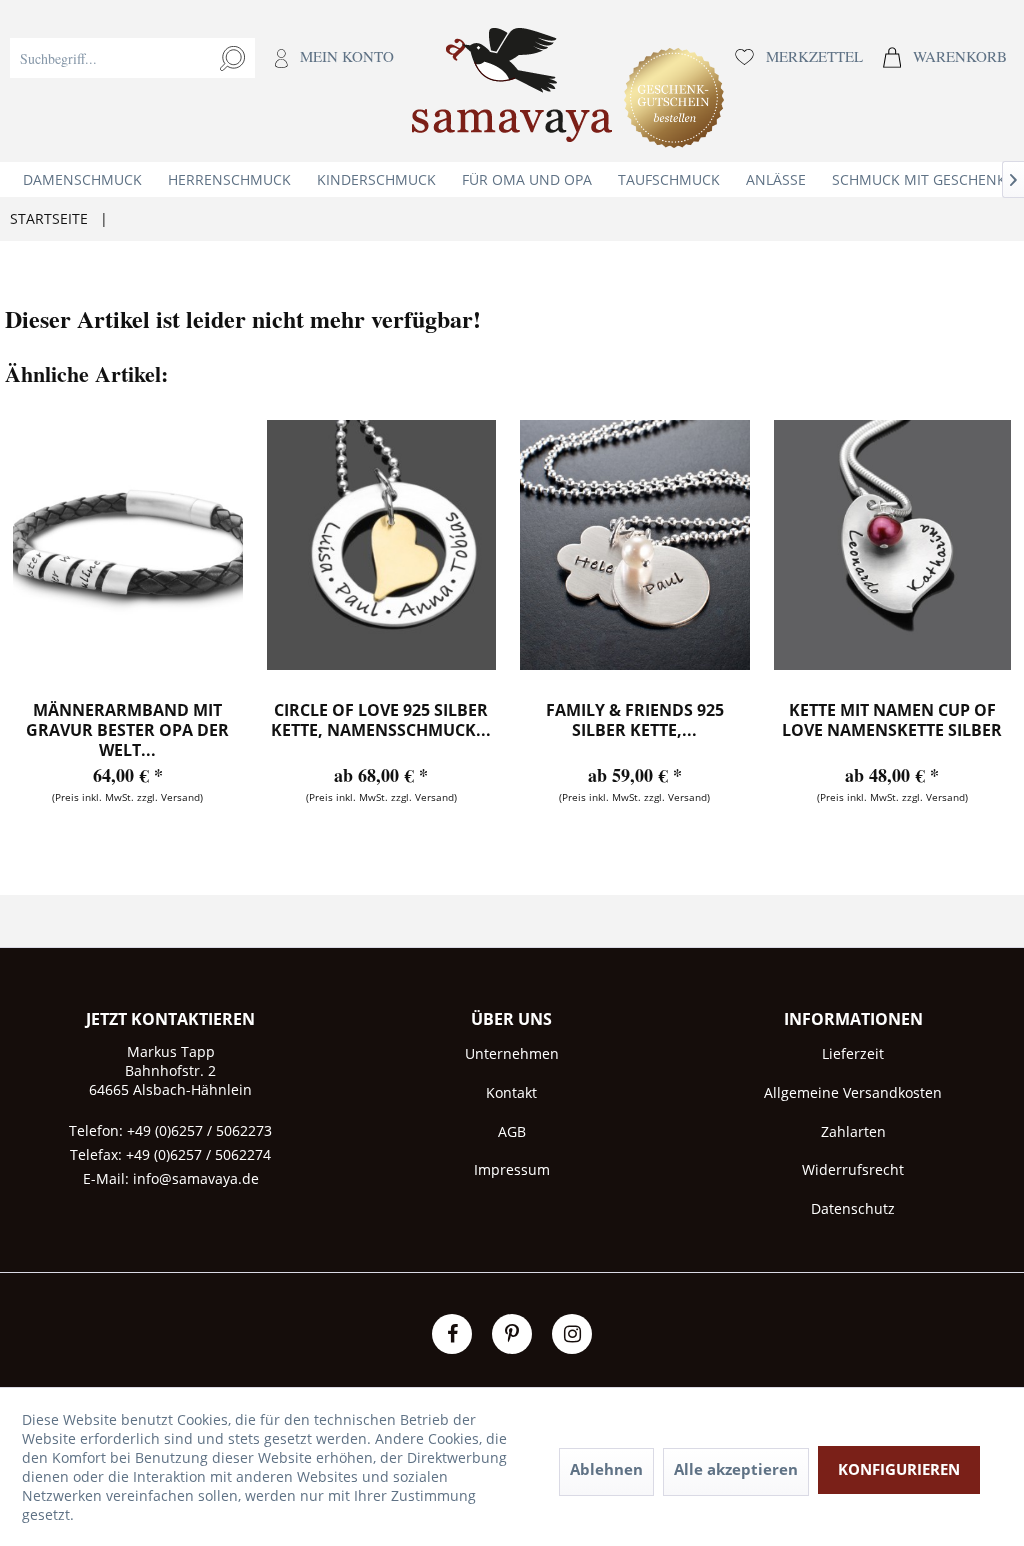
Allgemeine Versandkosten (853, 1092)
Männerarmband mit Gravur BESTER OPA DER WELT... (127, 730)
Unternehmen (512, 1053)
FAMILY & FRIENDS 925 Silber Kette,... (635, 720)
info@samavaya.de (196, 1178)
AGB (512, 1131)
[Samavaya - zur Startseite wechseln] (512, 91)
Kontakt (511, 1092)
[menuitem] (202, 81)
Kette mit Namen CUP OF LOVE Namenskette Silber (892, 720)
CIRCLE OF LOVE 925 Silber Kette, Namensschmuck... (381, 720)
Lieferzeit (853, 1053)
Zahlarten (853, 1131)
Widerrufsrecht (853, 1169)
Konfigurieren (899, 1469)
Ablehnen (606, 1469)
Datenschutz (853, 1208)
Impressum (512, 1169)
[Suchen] (232, 58)
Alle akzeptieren (736, 1469)
